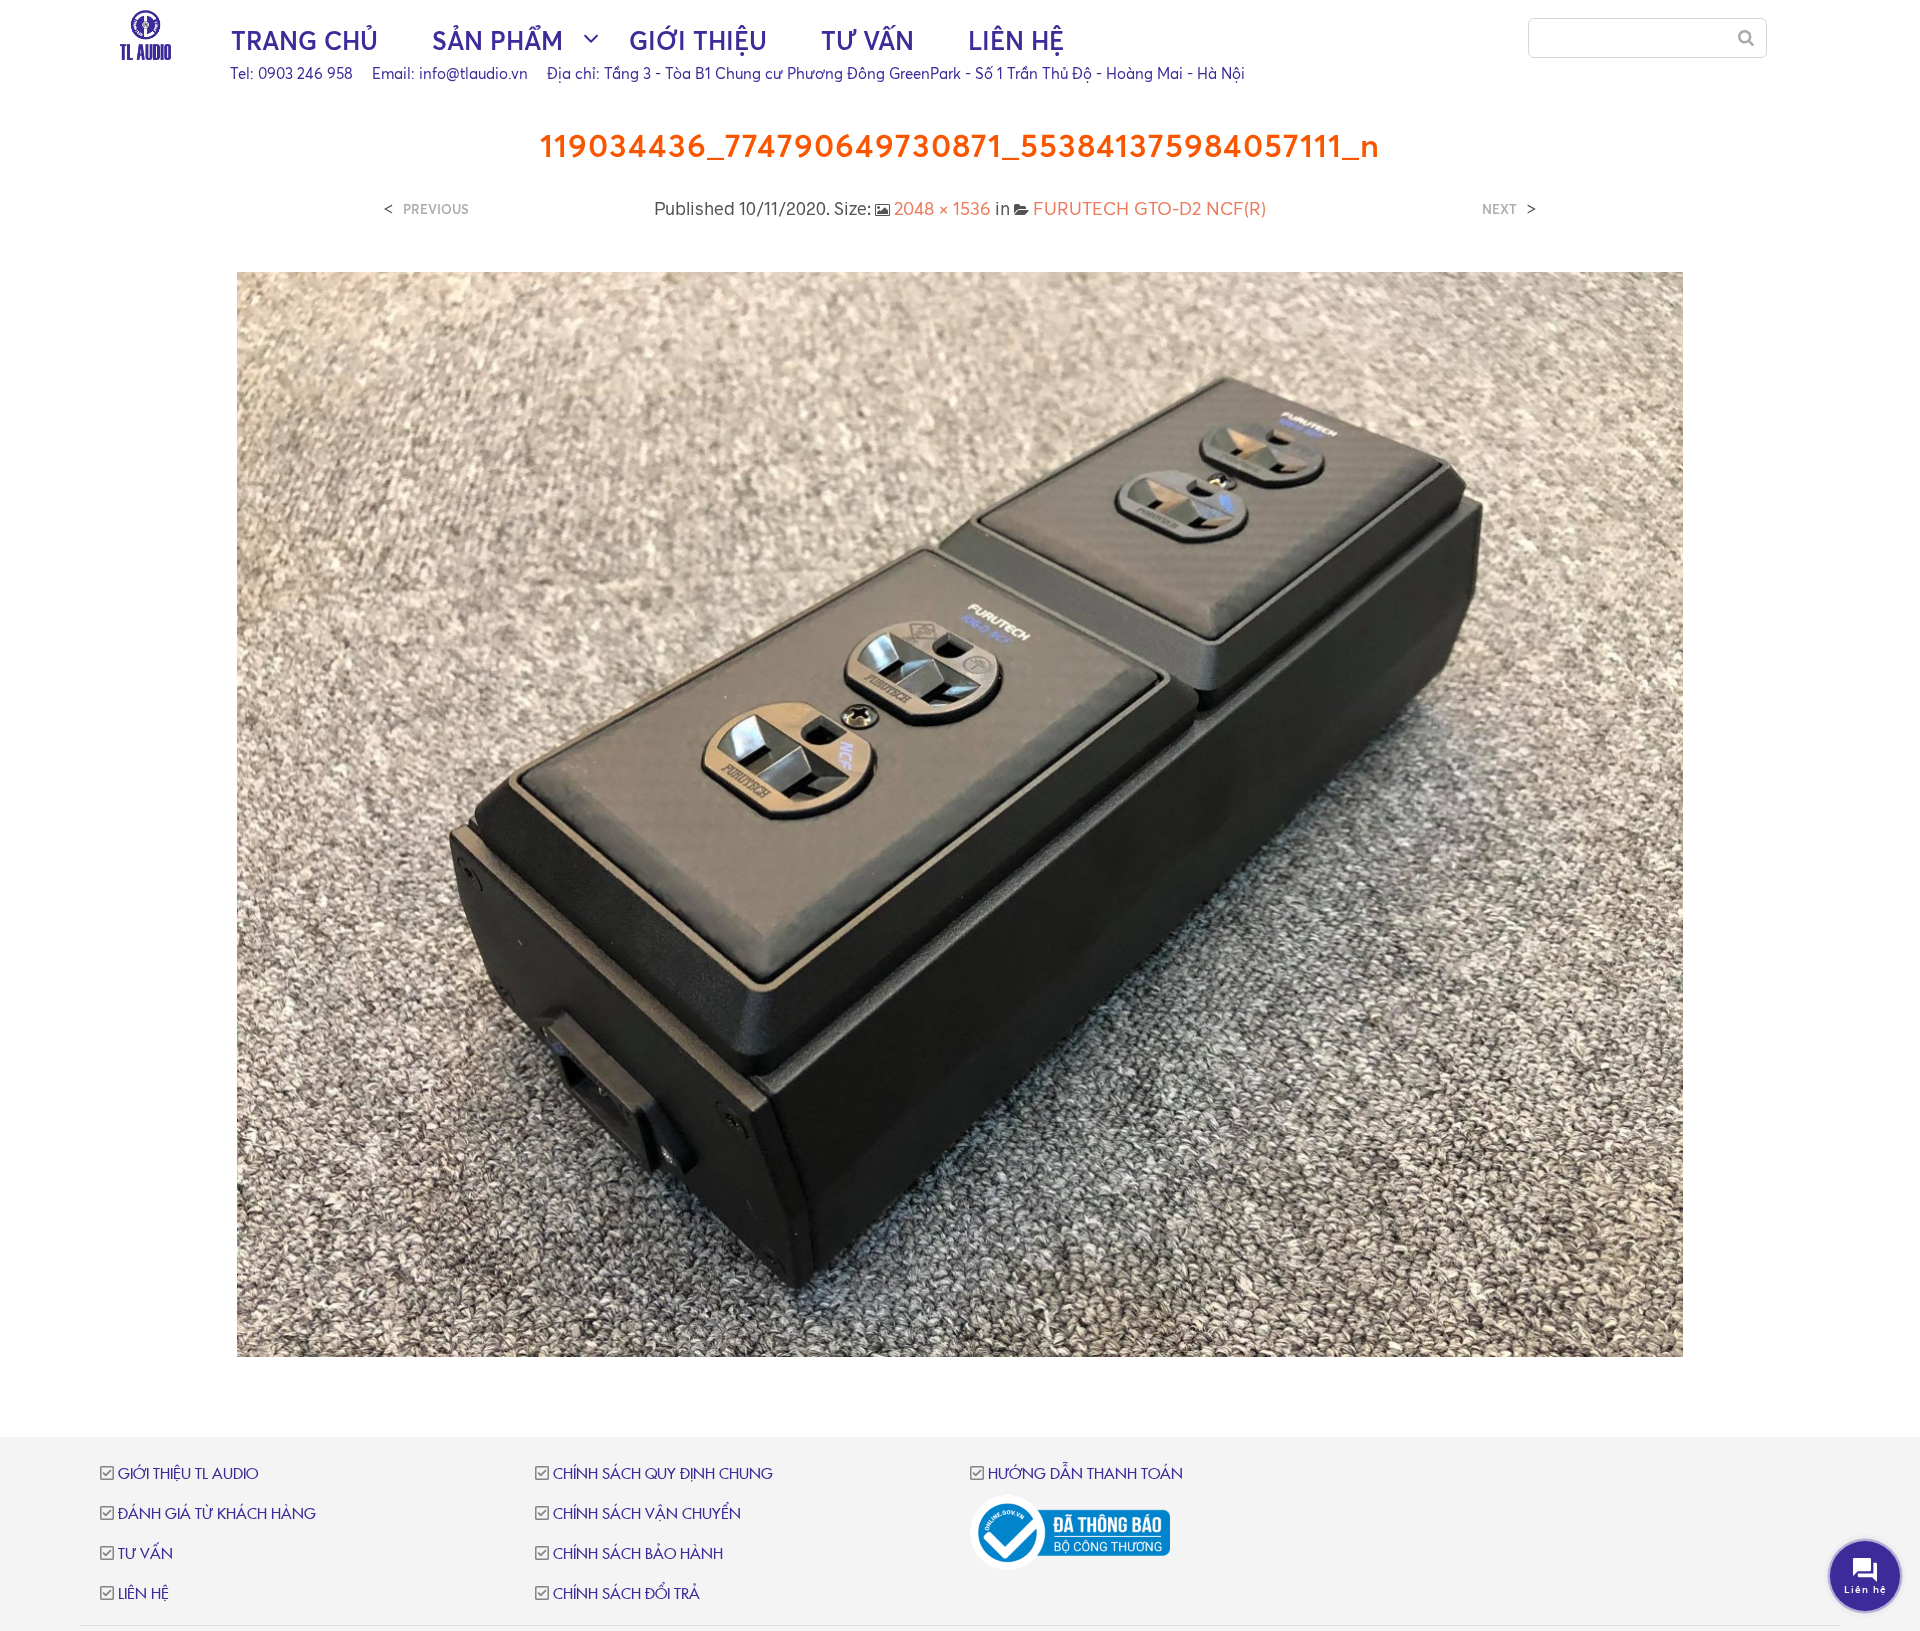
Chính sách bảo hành (638, 1554)
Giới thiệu (698, 40)
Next (1499, 209)
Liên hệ (1016, 40)
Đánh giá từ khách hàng (217, 1514)
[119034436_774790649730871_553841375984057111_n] (960, 813)
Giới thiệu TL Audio (188, 1474)
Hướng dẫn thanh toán (1085, 1474)
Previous (436, 209)
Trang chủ (304, 40)
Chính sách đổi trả (626, 1594)
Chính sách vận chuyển (647, 1514)
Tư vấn (867, 40)
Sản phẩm (497, 40)
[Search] (1746, 38)
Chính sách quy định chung (663, 1474)
